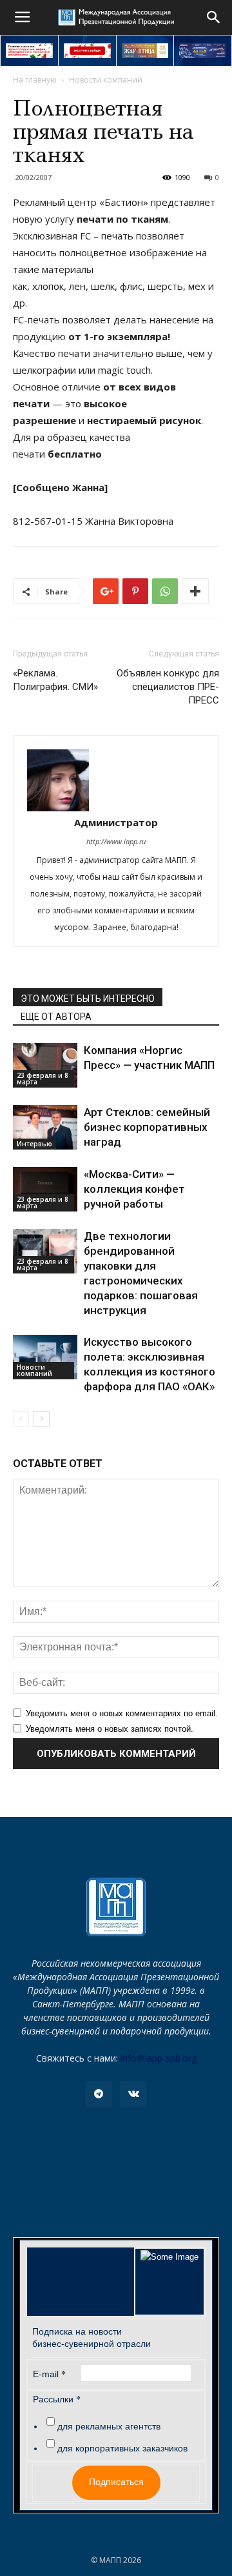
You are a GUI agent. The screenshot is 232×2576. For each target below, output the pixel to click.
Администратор (116, 822)
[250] (145, 51)
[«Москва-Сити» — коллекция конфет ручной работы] (45, 1189)
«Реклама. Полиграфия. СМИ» (55, 680)
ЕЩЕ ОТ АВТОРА (56, 1017)
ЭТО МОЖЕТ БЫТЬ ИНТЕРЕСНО (88, 999)
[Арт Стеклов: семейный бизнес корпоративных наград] (45, 1127)
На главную (35, 80)
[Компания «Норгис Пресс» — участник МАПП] (45, 1065)
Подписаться (116, 2482)
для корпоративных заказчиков (122, 2448)
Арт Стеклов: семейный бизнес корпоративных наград (147, 1127)
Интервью (34, 1144)
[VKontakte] (133, 2094)
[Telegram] (99, 2094)
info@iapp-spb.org (159, 2058)
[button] (214, 17)
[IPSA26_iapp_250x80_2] (87, 51)
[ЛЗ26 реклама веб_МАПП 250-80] (203, 51)
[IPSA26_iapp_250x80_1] (29, 51)
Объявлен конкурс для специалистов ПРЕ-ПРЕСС (168, 687)
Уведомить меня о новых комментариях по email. (122, 1713)
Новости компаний (106, 80)
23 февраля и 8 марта (43, 1079)
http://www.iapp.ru (116, 841)
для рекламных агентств (109, 2426)
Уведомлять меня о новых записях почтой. (110, 1729)
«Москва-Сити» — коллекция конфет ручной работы (134, 1189)
